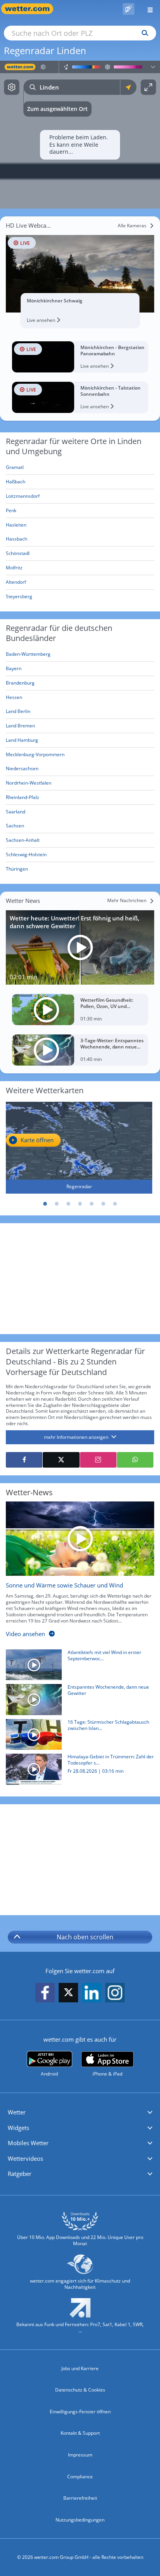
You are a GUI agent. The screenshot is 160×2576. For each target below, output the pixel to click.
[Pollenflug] (129, 9)
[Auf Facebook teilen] (24, 1460)
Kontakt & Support (80, 2433)
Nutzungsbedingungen (80, 2520)
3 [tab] (68, 1204)
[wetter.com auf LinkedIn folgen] (92, 1993)
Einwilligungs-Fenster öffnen (80, 2412)
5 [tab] (92, 1204)
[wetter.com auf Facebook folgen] (45, 1993)
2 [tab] (57, 1204)
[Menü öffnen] (147, 9)
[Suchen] (143, 33)
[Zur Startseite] (31, 9)
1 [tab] (45, 1204)
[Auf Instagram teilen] (98, 1460)
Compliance (80, 2477)
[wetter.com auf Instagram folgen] (115, 1993)
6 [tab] (103, 1204)
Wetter (17, 2112)
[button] (80, 2112)
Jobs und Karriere (80, 2368)
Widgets (18, 2128)
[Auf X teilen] (61, 1460)
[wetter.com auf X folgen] (68, 1994)
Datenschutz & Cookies (80, 2390)
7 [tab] (115, 1204)
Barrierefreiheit (80, 2498)
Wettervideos (25, 2158)
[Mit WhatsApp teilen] (135, 1460)
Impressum (80, 2455)
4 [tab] (80, 1204)
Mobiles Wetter (28, 2143)
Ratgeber (20, 2174)
